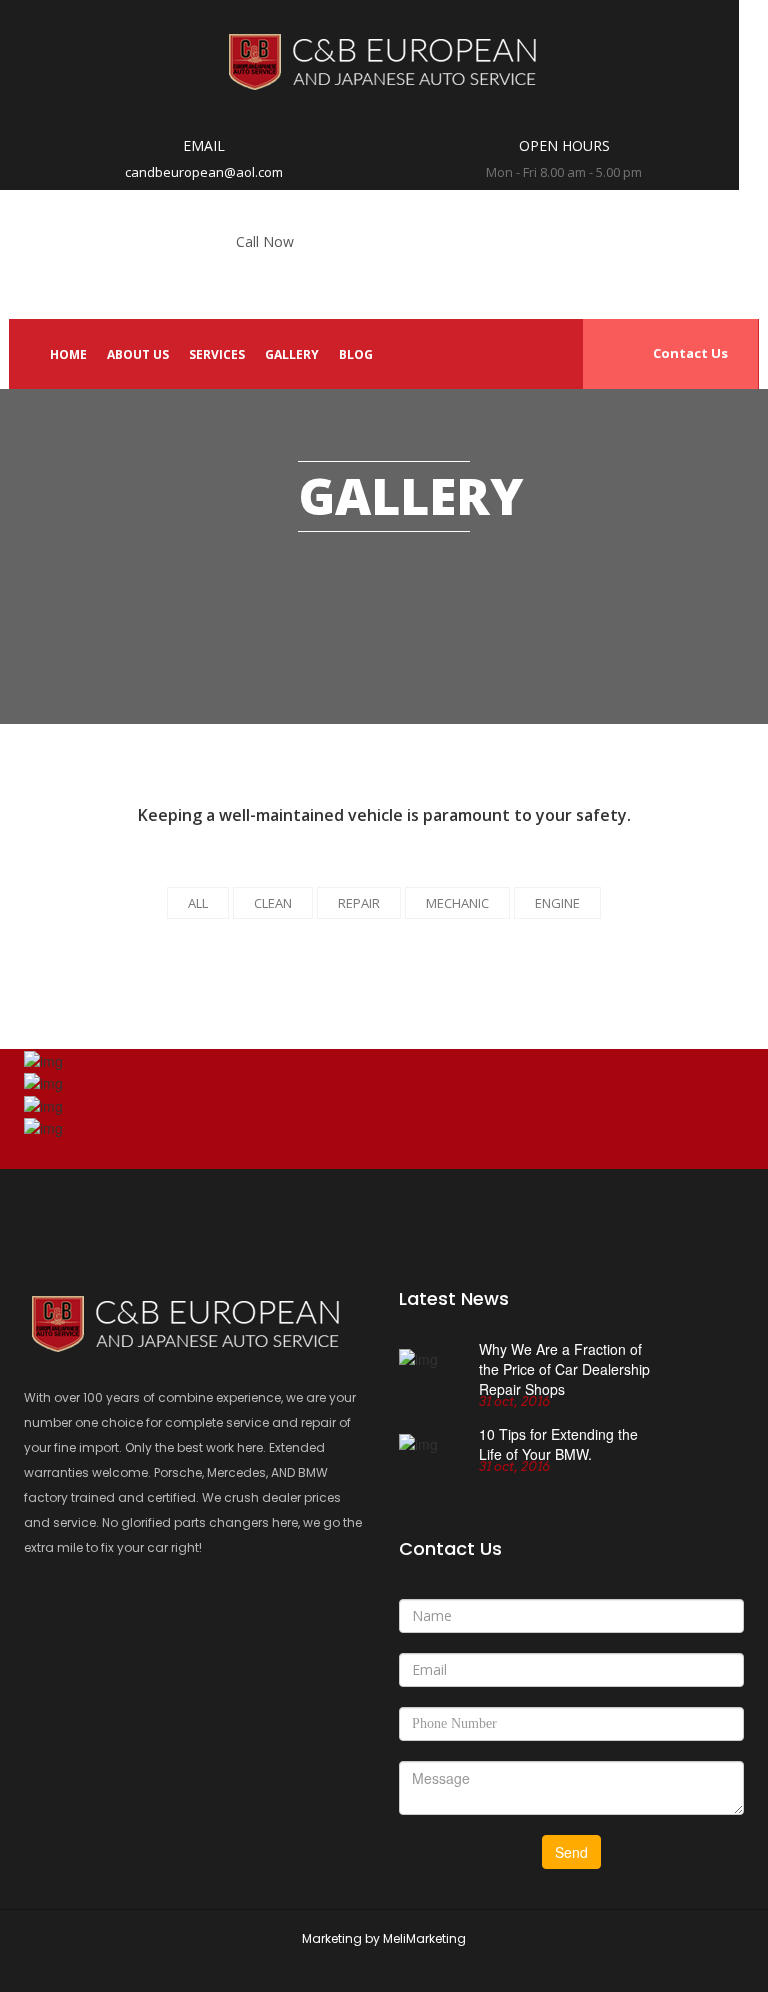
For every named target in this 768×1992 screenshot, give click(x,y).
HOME (68, 354)
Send (571, 1852)
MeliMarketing (424, 1938)
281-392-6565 (265, 271)
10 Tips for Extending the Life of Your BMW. (558, 1449)
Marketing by (342, 1938)
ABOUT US (138, 354)
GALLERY (292, 354)
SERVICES (217, 354)
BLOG (356, 354)
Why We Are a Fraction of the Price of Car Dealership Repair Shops (564, 1369)
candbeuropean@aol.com (204, 172)
